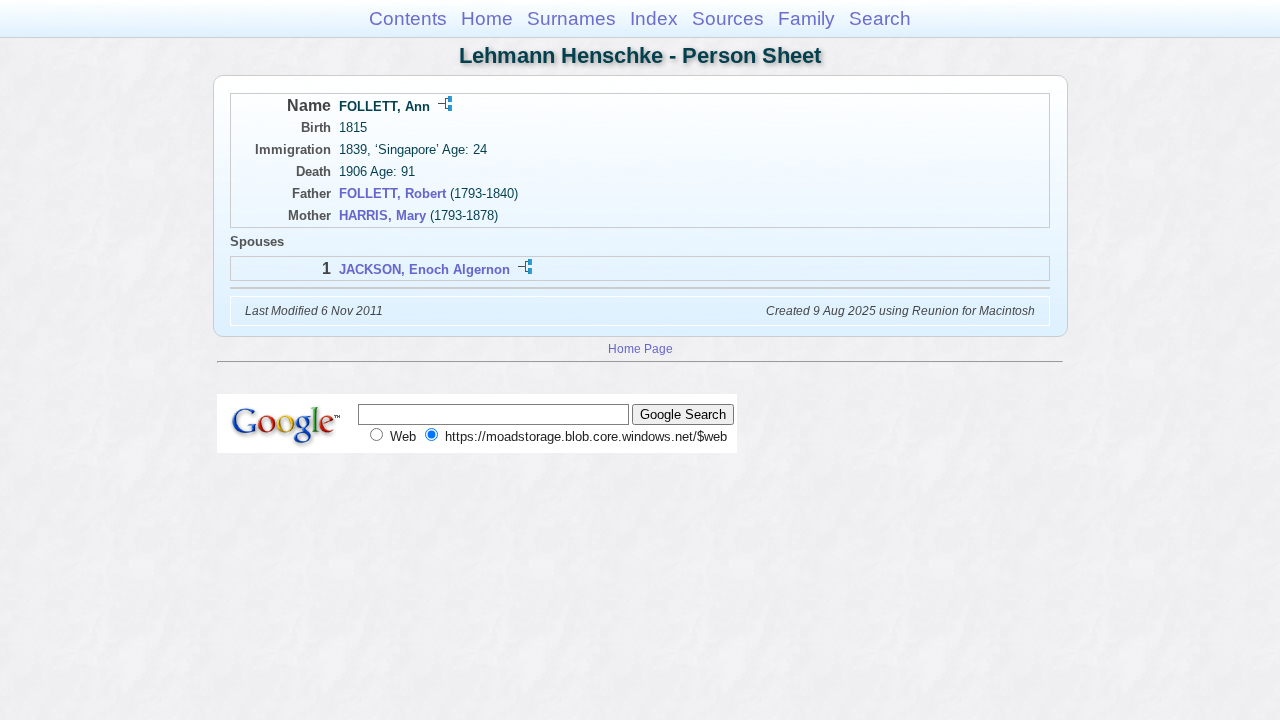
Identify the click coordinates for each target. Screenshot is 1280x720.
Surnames (571, 18)
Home (487, 18)
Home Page (640, 348)
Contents (408, 18)
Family (806, 18)
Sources (728, 18)
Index (654, 18)
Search (880, 18)
